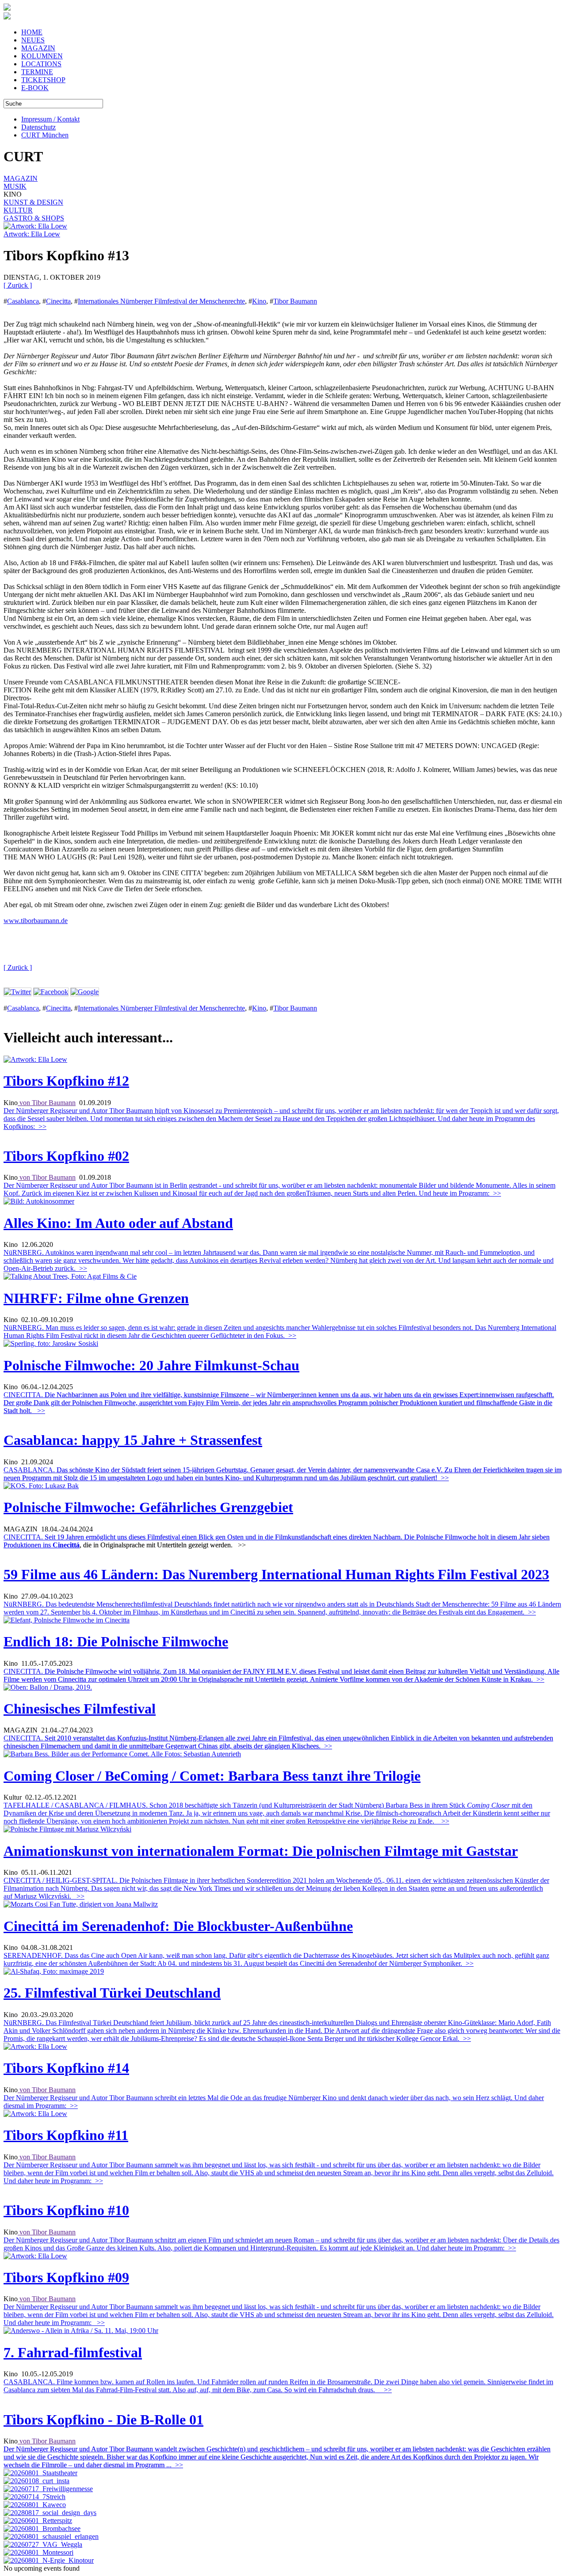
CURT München (45, 135)
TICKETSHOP (43, 80)
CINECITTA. (279, 1403)
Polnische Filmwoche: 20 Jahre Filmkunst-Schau (151, 1365)
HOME (32, 32)
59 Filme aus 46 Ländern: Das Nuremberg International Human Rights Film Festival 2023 (276, 1574)
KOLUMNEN (42, 56)
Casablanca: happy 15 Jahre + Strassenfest (133, 1440)
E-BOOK (35, 88)
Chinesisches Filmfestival (80, 1709)
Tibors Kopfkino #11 (66, 2135)
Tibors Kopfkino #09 (66, 2277)
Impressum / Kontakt (50, 119)
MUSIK (15, 186)
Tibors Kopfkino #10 (66, 2210)
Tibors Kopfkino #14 (66, 2068)
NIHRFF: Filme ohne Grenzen (96, 1298)
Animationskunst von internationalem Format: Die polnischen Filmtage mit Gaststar (261, 1851)
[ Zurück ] (18, 285)
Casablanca (23, 301)
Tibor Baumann (295, 301)
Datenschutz (38, 127)
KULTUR (18, 210)
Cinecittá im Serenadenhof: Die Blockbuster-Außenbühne (178, 1926)
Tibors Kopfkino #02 (66, 1156)
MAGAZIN (38, 48)
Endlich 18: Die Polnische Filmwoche (116, 1641)
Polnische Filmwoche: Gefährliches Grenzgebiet (148, 1507)
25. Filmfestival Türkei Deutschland (112, 1993)
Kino (259, 301)
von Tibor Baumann (47, 1103)
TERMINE (37, 72)
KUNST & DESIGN (33, 202)
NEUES (33, 40)
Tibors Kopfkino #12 (66, 1081)
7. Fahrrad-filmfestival (73, 2352)
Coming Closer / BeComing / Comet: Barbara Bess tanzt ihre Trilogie (212, 1776)
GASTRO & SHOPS (34, 218)
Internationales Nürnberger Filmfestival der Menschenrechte (161, 301)
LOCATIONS (41, 64)
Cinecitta (58, 301)
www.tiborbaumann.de (36, 921)
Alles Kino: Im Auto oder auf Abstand (118, 1223)
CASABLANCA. (283, 1474)
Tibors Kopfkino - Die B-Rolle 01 (103, 2420)
